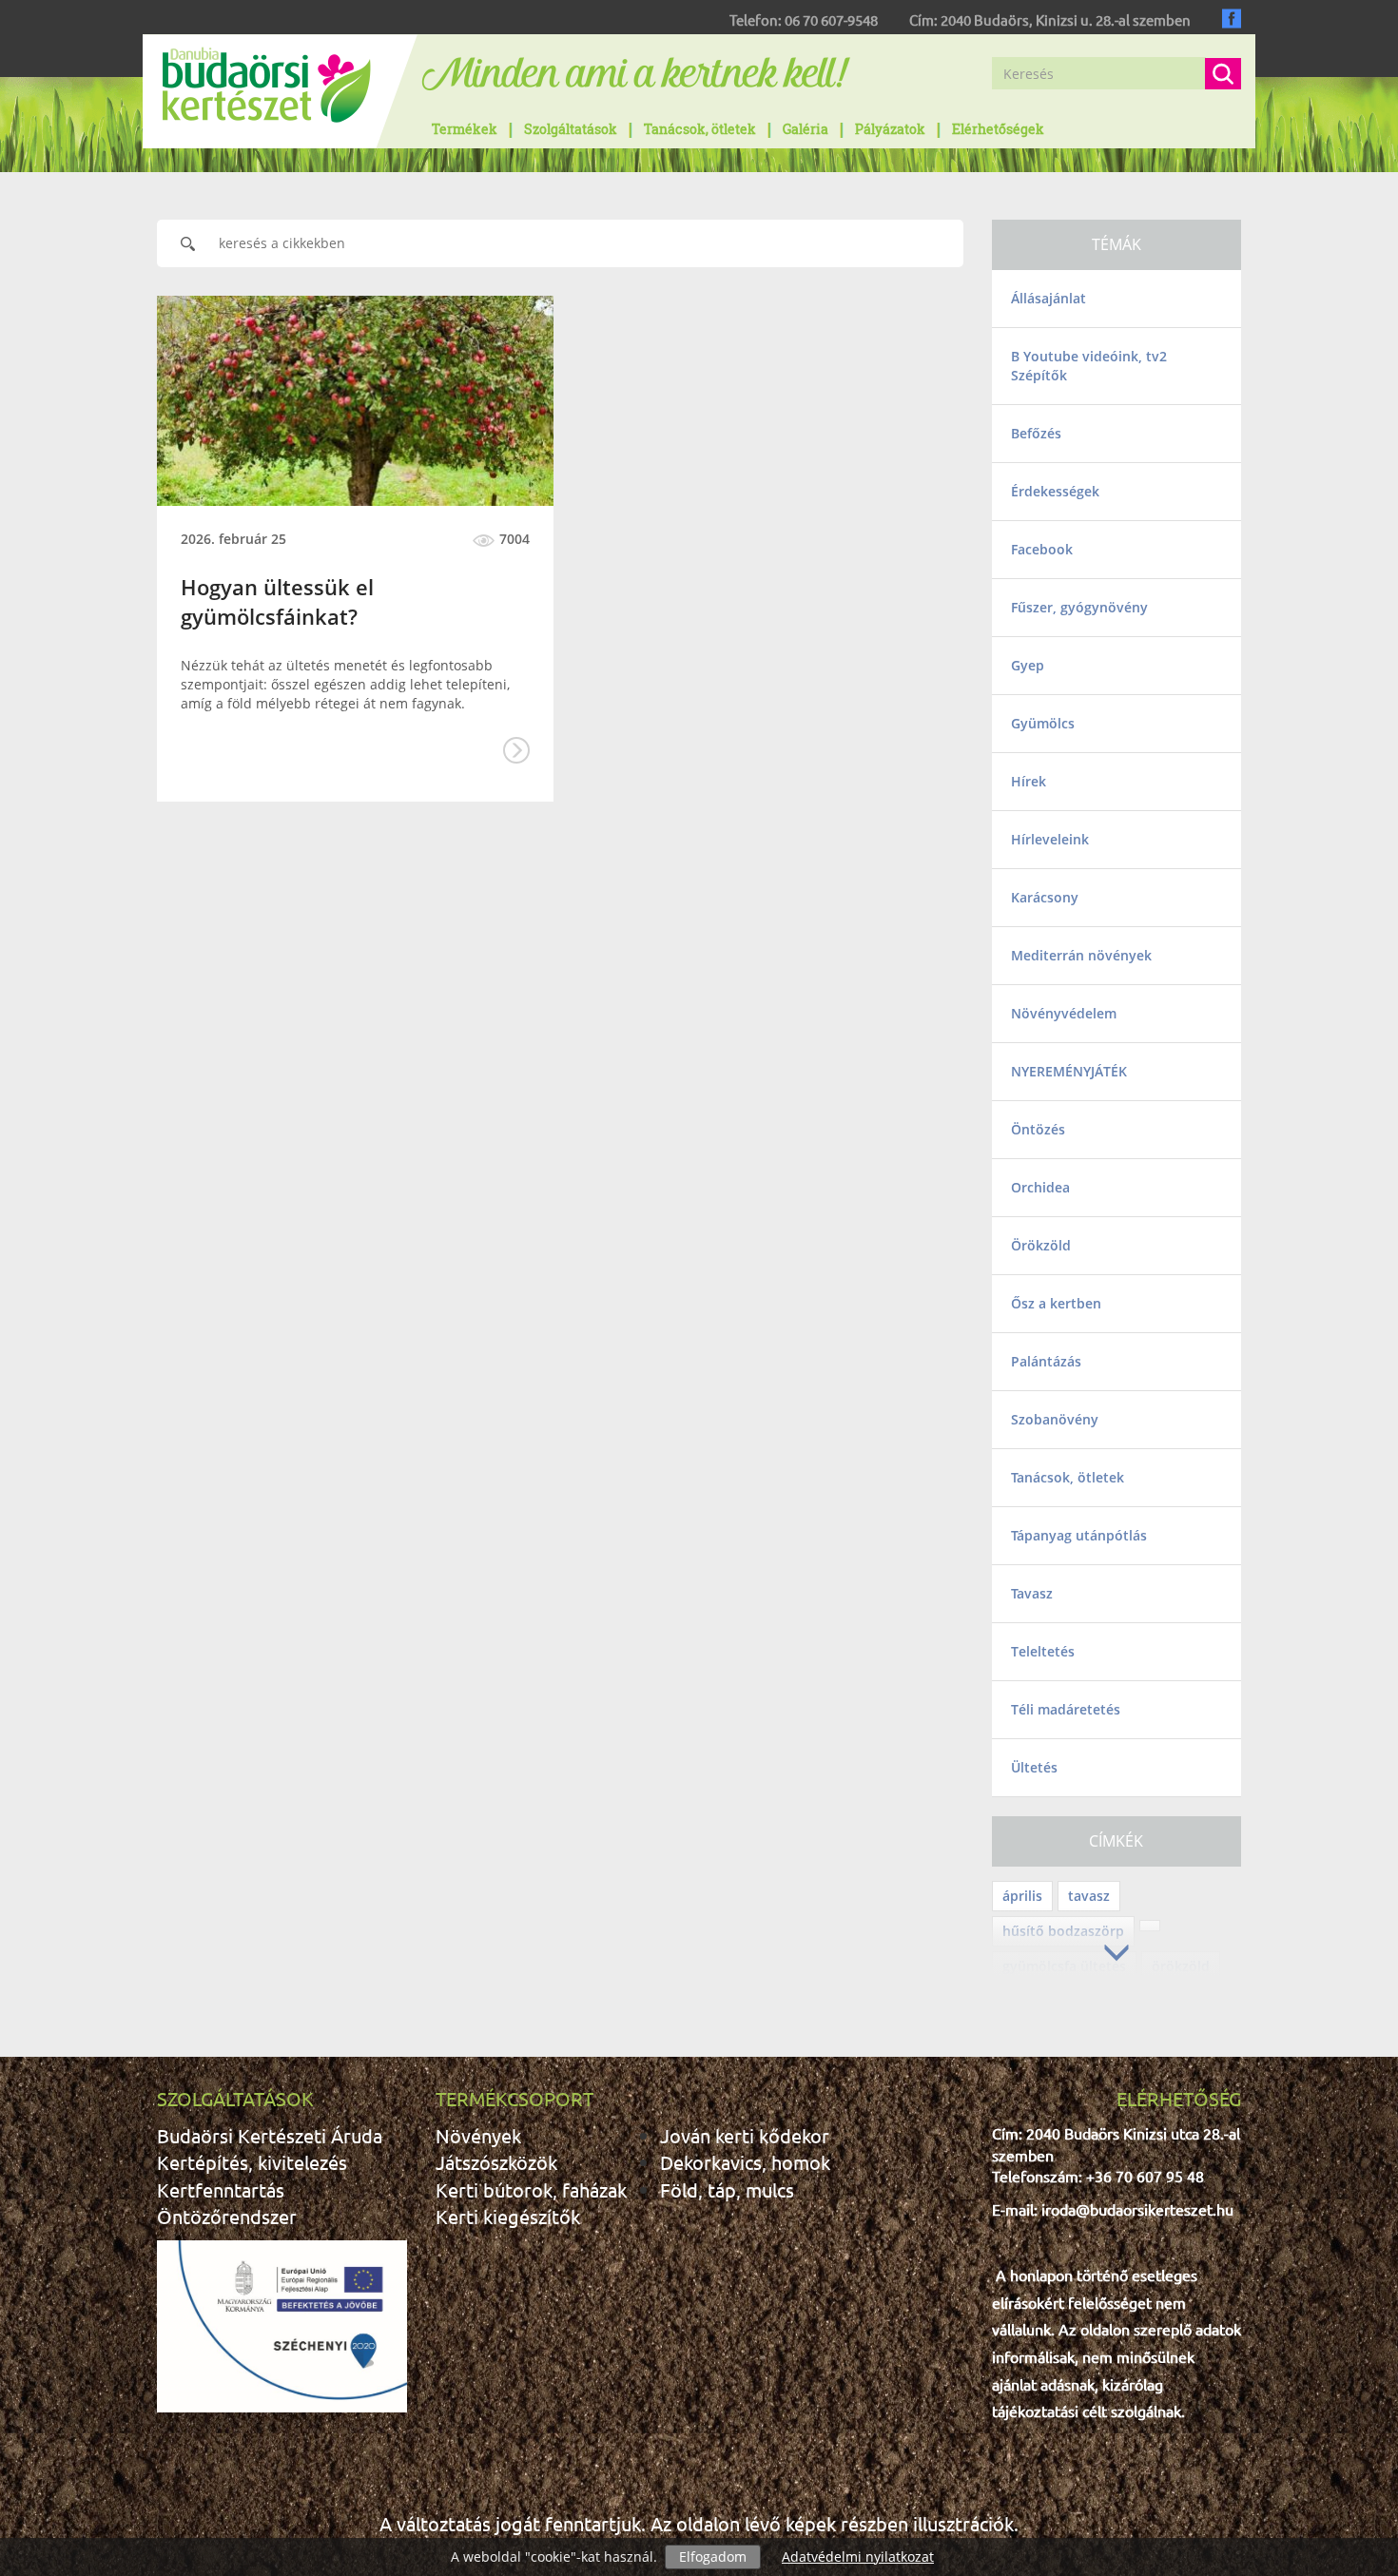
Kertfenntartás (221, 2189)
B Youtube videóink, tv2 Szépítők (1089, 366)
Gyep (1028, 665)
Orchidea (1040, 1187)
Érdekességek (1055, 491)
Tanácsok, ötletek (700, 129)
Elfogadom (713, 2557)
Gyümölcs (1043, 723)
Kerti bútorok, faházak (531, 2189)
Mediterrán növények (1081, 955)
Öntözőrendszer (227, 2216)
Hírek (1029, 781)
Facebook (1042, 549)
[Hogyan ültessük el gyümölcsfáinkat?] (355, 401)
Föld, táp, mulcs (727, 2189)
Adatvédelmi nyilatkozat (858, 2557)
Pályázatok (890, 129)
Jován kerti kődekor (745, 2135)
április (1022, 1896)
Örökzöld (1041, 1245)
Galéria (806, 129)
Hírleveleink (1050, 839)
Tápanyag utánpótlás (1079, 1535)
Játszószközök (496, 2162)
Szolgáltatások (571, 129)
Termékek (465, 129)
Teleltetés (1043, 1651)
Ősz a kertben (1056, 1303)
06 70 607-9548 (831, 19)
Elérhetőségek (998, 129)
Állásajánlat (1048, 298)
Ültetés (1034, 1767)
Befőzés (1036, 433)
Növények (478, 2135)
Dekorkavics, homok (745, 2162)
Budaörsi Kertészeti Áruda (270, 2135)
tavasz (1089, 1896)
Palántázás (1046, 1361)
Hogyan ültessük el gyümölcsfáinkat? (277, 601)
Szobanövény (1055, 1419)
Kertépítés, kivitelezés (252, 2162)
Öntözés (1038, 1129)
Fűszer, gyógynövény (1079, 607)
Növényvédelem (1064, 1013)
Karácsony (1045, 897)
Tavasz (1032, 1593)
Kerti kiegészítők (508, 2216)
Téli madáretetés (1066, 1709)
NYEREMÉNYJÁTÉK (1069, 1071)
